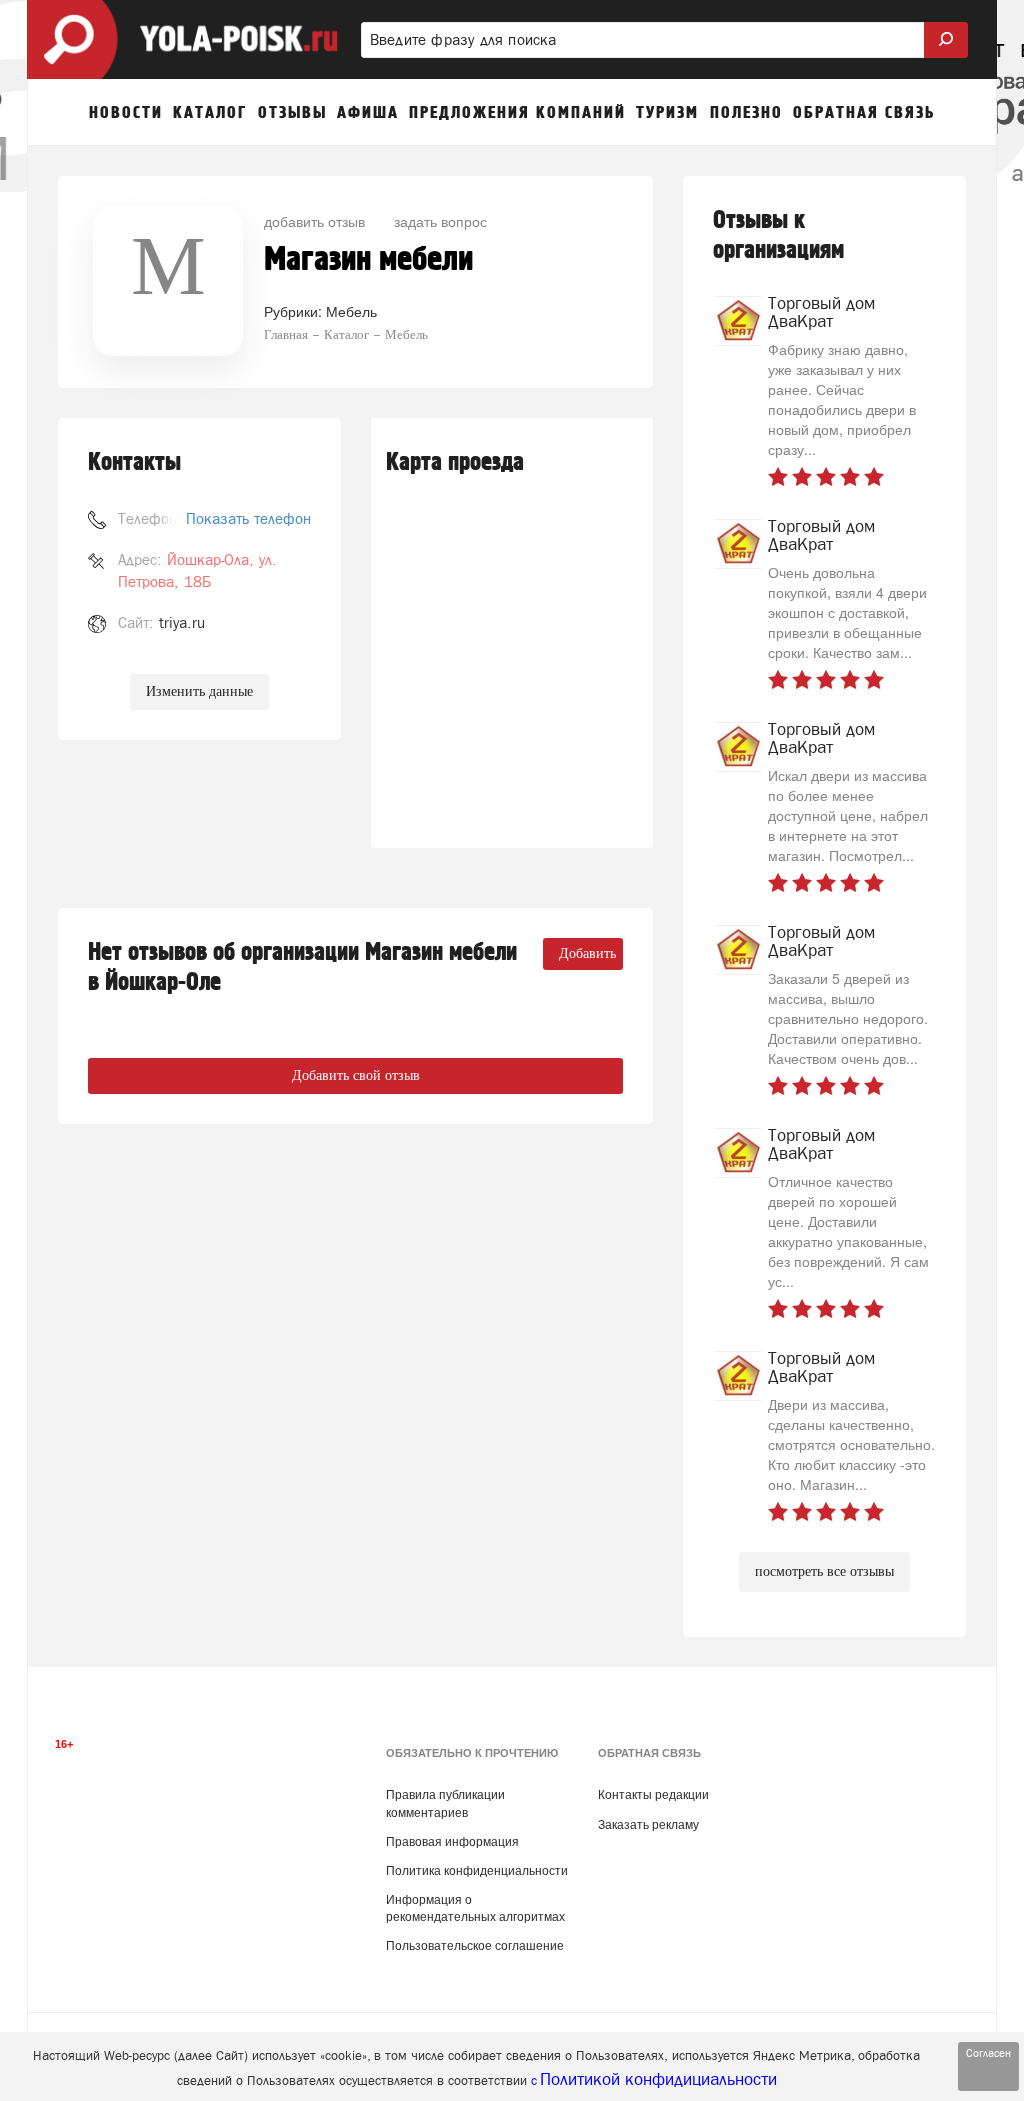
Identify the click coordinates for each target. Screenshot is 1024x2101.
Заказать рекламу (648, 1825)
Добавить (587, 953)
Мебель (351, 311)
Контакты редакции (653, 1795)
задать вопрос (440, 221)
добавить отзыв (314, 221)
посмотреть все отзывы (824, 1571)
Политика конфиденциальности (477, 1871)
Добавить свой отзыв (356, 1075)
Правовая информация (452, 1842)
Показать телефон (248, 518)
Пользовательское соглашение (475, 1946)
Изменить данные (199, 691)
